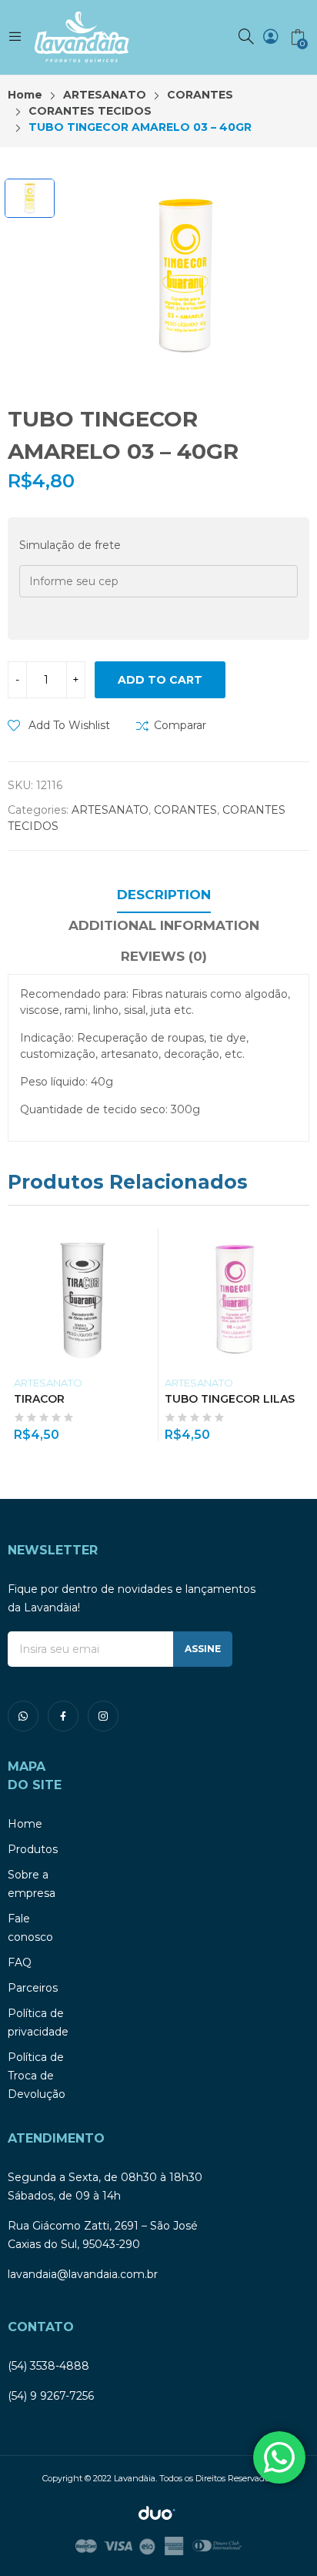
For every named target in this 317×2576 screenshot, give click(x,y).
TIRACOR (39, 1399)
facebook (63, 1716)
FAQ (20, 1962)
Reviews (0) (164, 956)
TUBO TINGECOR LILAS (230, 1399)
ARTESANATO (110, 810)
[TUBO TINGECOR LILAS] (234, 1298)
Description (164, 895)
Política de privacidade (38, 2022)
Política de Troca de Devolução (37, 2076)
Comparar (180, 725)
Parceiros (33, 1988)
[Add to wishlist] (149, 1244)
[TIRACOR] (83, 1298)
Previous (19, 1335)
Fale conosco (30, 1928)
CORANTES (185, 810)
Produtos (33, 1849)
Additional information (164, 925)
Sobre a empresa (32, 1884)
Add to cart (160, 680)
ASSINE (203, 1649)
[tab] (164, 897)
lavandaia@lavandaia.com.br (83, 2274)
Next (298, 1335)
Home (25, 1824)
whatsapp (23, 1716)
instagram (103, 1716)
